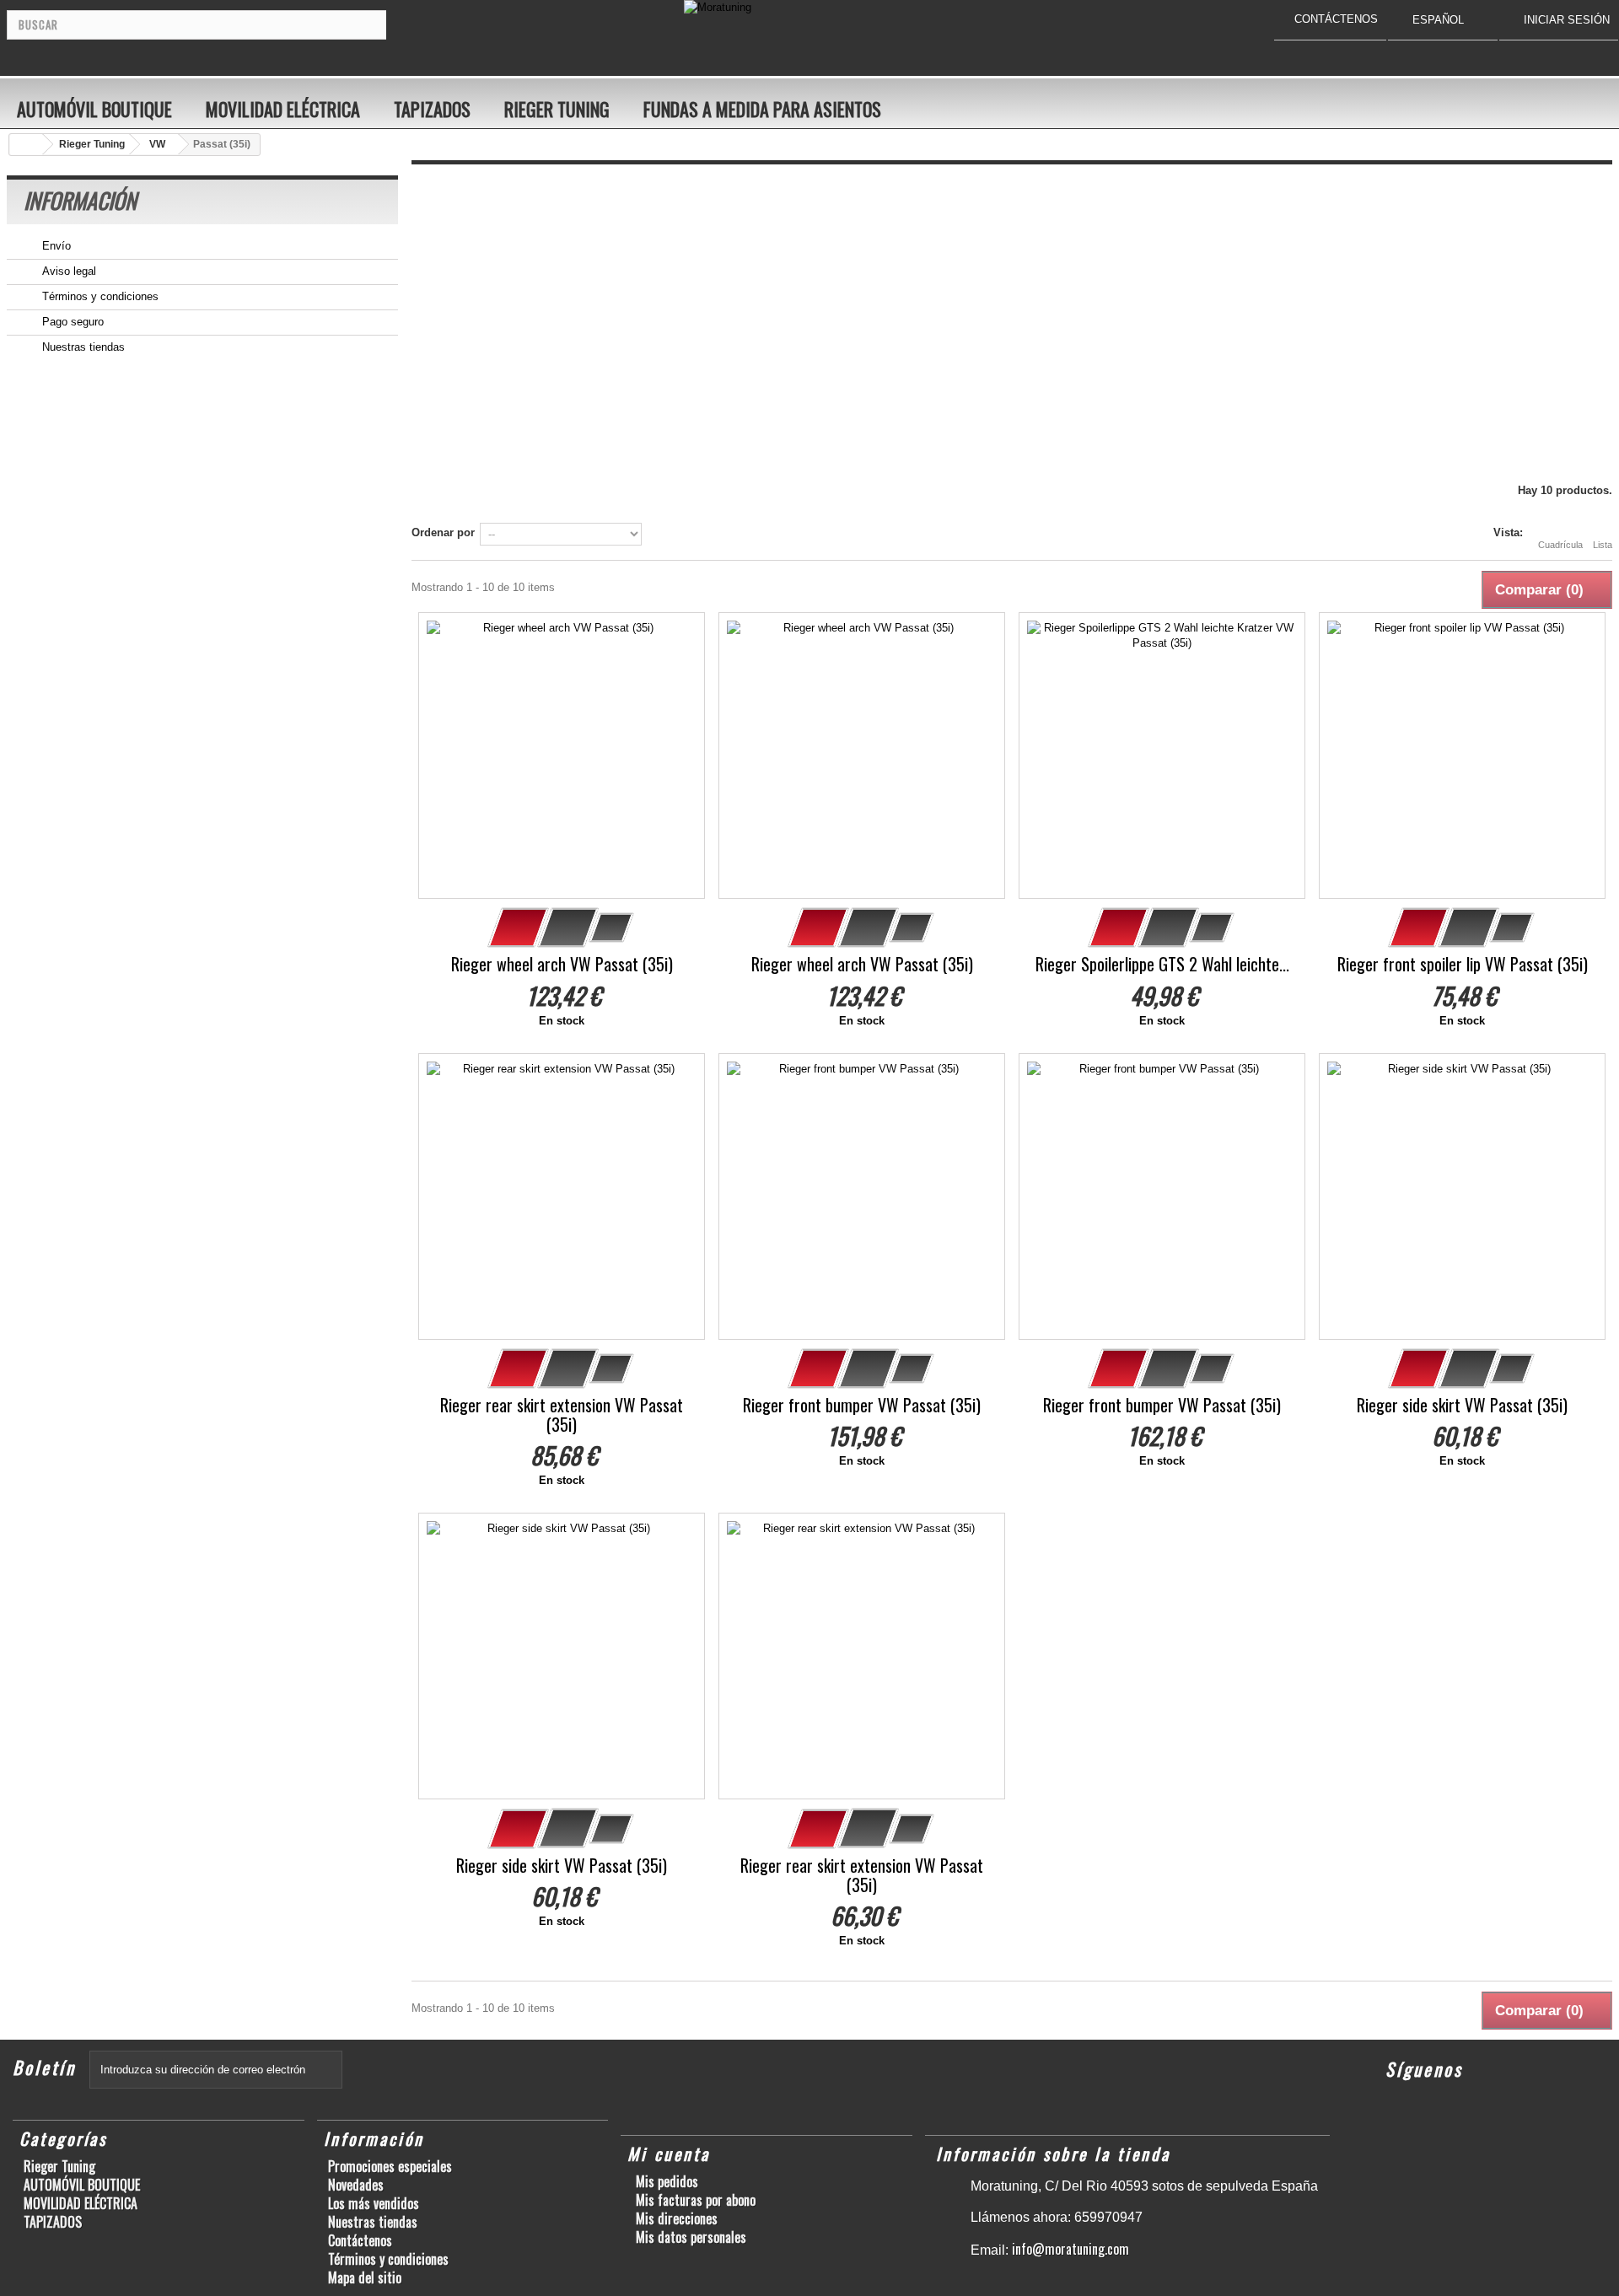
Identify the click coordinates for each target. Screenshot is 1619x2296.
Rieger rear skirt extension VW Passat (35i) (562, 1415)
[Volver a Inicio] (26, 145)
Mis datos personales (691, 2237)
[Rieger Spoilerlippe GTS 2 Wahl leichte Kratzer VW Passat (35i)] (1162, 755)
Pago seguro (71, 322)
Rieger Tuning (557, 109)
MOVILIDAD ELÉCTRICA (283, 109)
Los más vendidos (374, 2203)
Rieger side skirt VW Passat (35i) (1462, 1405)
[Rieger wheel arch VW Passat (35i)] (562, 755)
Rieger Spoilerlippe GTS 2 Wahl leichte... (1162, 964)
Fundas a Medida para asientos (762, 109)
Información (80, 200)
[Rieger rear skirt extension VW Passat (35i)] (562, 1196)
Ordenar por (443, 532)
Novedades (356, 2185)
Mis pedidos (667, 2181)
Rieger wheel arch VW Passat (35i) (562, 964)
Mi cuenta (669, 2154)
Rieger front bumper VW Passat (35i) (862, 1405)
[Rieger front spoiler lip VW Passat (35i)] (1462, 755)
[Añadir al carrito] (519, 928)
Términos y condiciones (99, 296)
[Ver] (568, 928)
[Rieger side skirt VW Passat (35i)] (1462, 1196)
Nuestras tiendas (82, 347)
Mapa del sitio (365, 2277)
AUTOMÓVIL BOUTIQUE (94, 109)
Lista (1603, 545)
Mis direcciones (677, 2218)
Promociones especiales (390, 2166)
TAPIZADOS (432, 109)
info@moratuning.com (1070, 2249)
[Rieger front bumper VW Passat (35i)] (862, 1196)
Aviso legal (67, 271)
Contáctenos (360, 2240)
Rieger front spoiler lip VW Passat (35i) (1463, 964)
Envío (55, 246)
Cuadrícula (1560, 545)
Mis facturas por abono (696, 2200)
